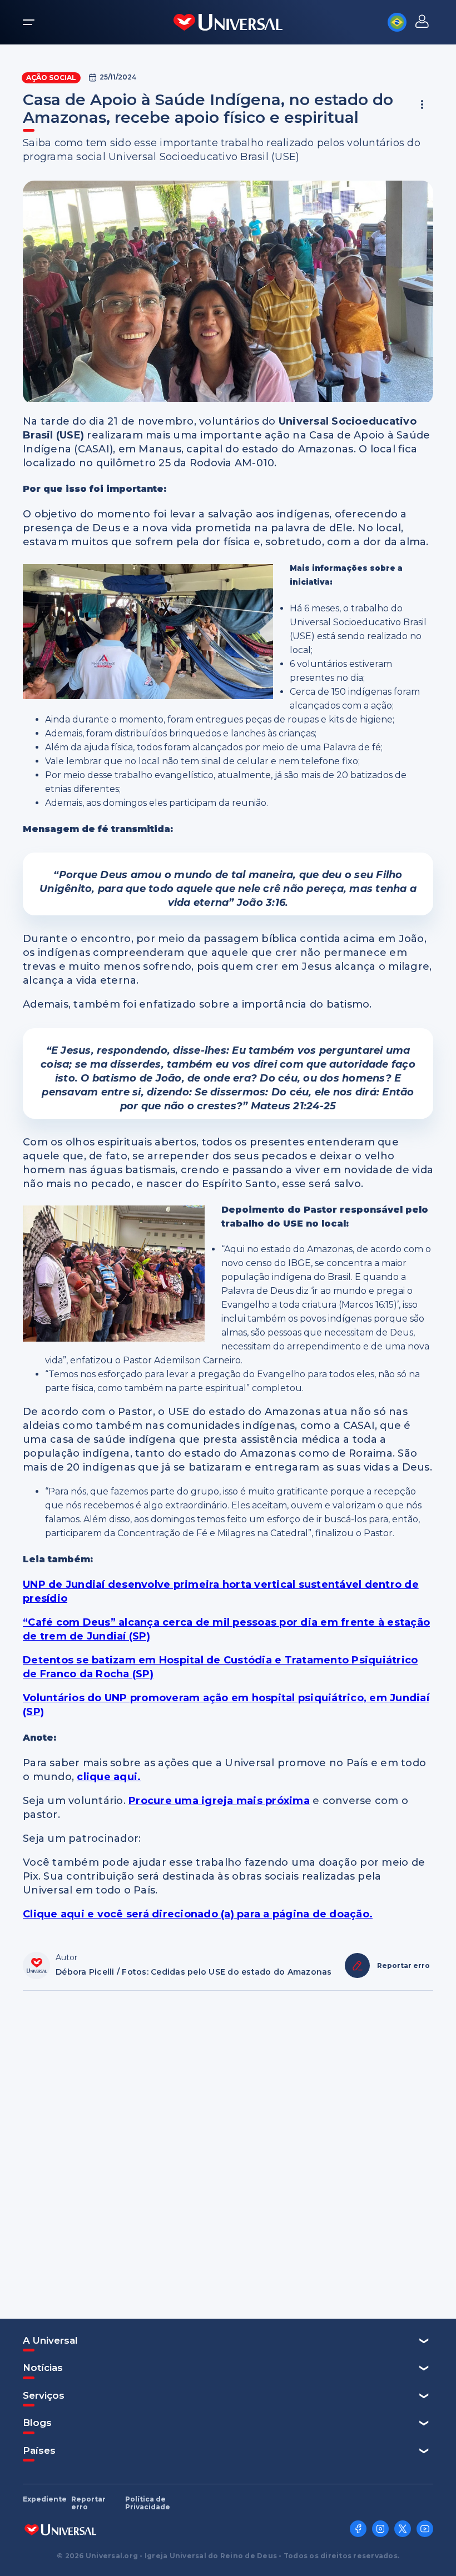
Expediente (45, 2499)
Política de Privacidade (148, 2503)
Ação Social (51, 78)
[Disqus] (228, 2149)
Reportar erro (88, 2503)
